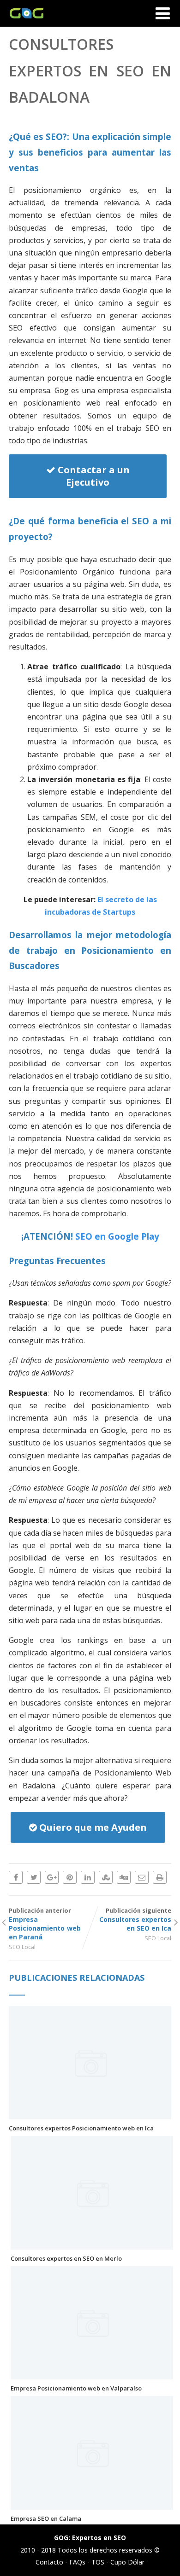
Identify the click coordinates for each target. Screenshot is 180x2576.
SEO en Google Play (117, 1236)
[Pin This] (70, 1877)
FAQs (77, 2562)
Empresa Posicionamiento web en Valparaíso (76, 2388)
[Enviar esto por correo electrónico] (142, 1877)
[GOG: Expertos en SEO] (24, 22)
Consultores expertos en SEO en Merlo (66, 2258)
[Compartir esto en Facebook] (16, 1877)
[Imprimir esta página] (160, 1877)
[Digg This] (124, 1877)
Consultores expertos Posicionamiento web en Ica (81, 2128)
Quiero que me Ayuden (92, 1827)
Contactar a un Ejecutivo (93, 476)
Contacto (49, 2562)
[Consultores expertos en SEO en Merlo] (92, 2245)
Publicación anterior (45, 1924)
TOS (98, 2562)
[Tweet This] (34, 1877)
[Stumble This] (106, 1877)
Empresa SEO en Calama (46, 2518)
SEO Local (22, 1947)
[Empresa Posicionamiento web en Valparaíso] (92, 2374)
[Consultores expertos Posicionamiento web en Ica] (90, 2114)
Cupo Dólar (127, 2562)
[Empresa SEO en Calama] (92, 2505)
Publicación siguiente (135, 1919)
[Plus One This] (52, 1877)
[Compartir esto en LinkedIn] (88, 1877)
